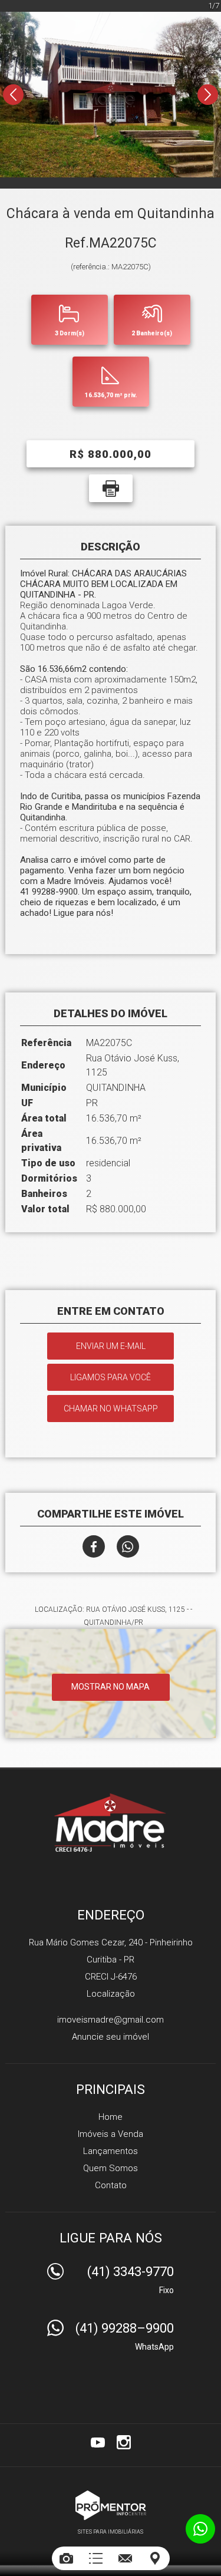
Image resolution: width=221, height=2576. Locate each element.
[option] (111, 94)
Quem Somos (111, 2168)
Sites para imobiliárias (111, 2532)
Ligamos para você (111, 1377)
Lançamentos (111, 2151)
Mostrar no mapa (111, 1687)
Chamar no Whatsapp (111, 1409)
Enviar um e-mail (111, 1346)
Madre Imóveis (111, 1822)
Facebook (94, 1546)
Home (111, 2117)
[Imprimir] (111, 488)
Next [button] (208, 95)
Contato (111, 2185)
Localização (111, 1994)
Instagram (124, 2442)
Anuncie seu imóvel (111, 2037)
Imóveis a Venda (111, 2134)
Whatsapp (128, 1546)
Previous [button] (13, 95)
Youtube (98, 2442)
